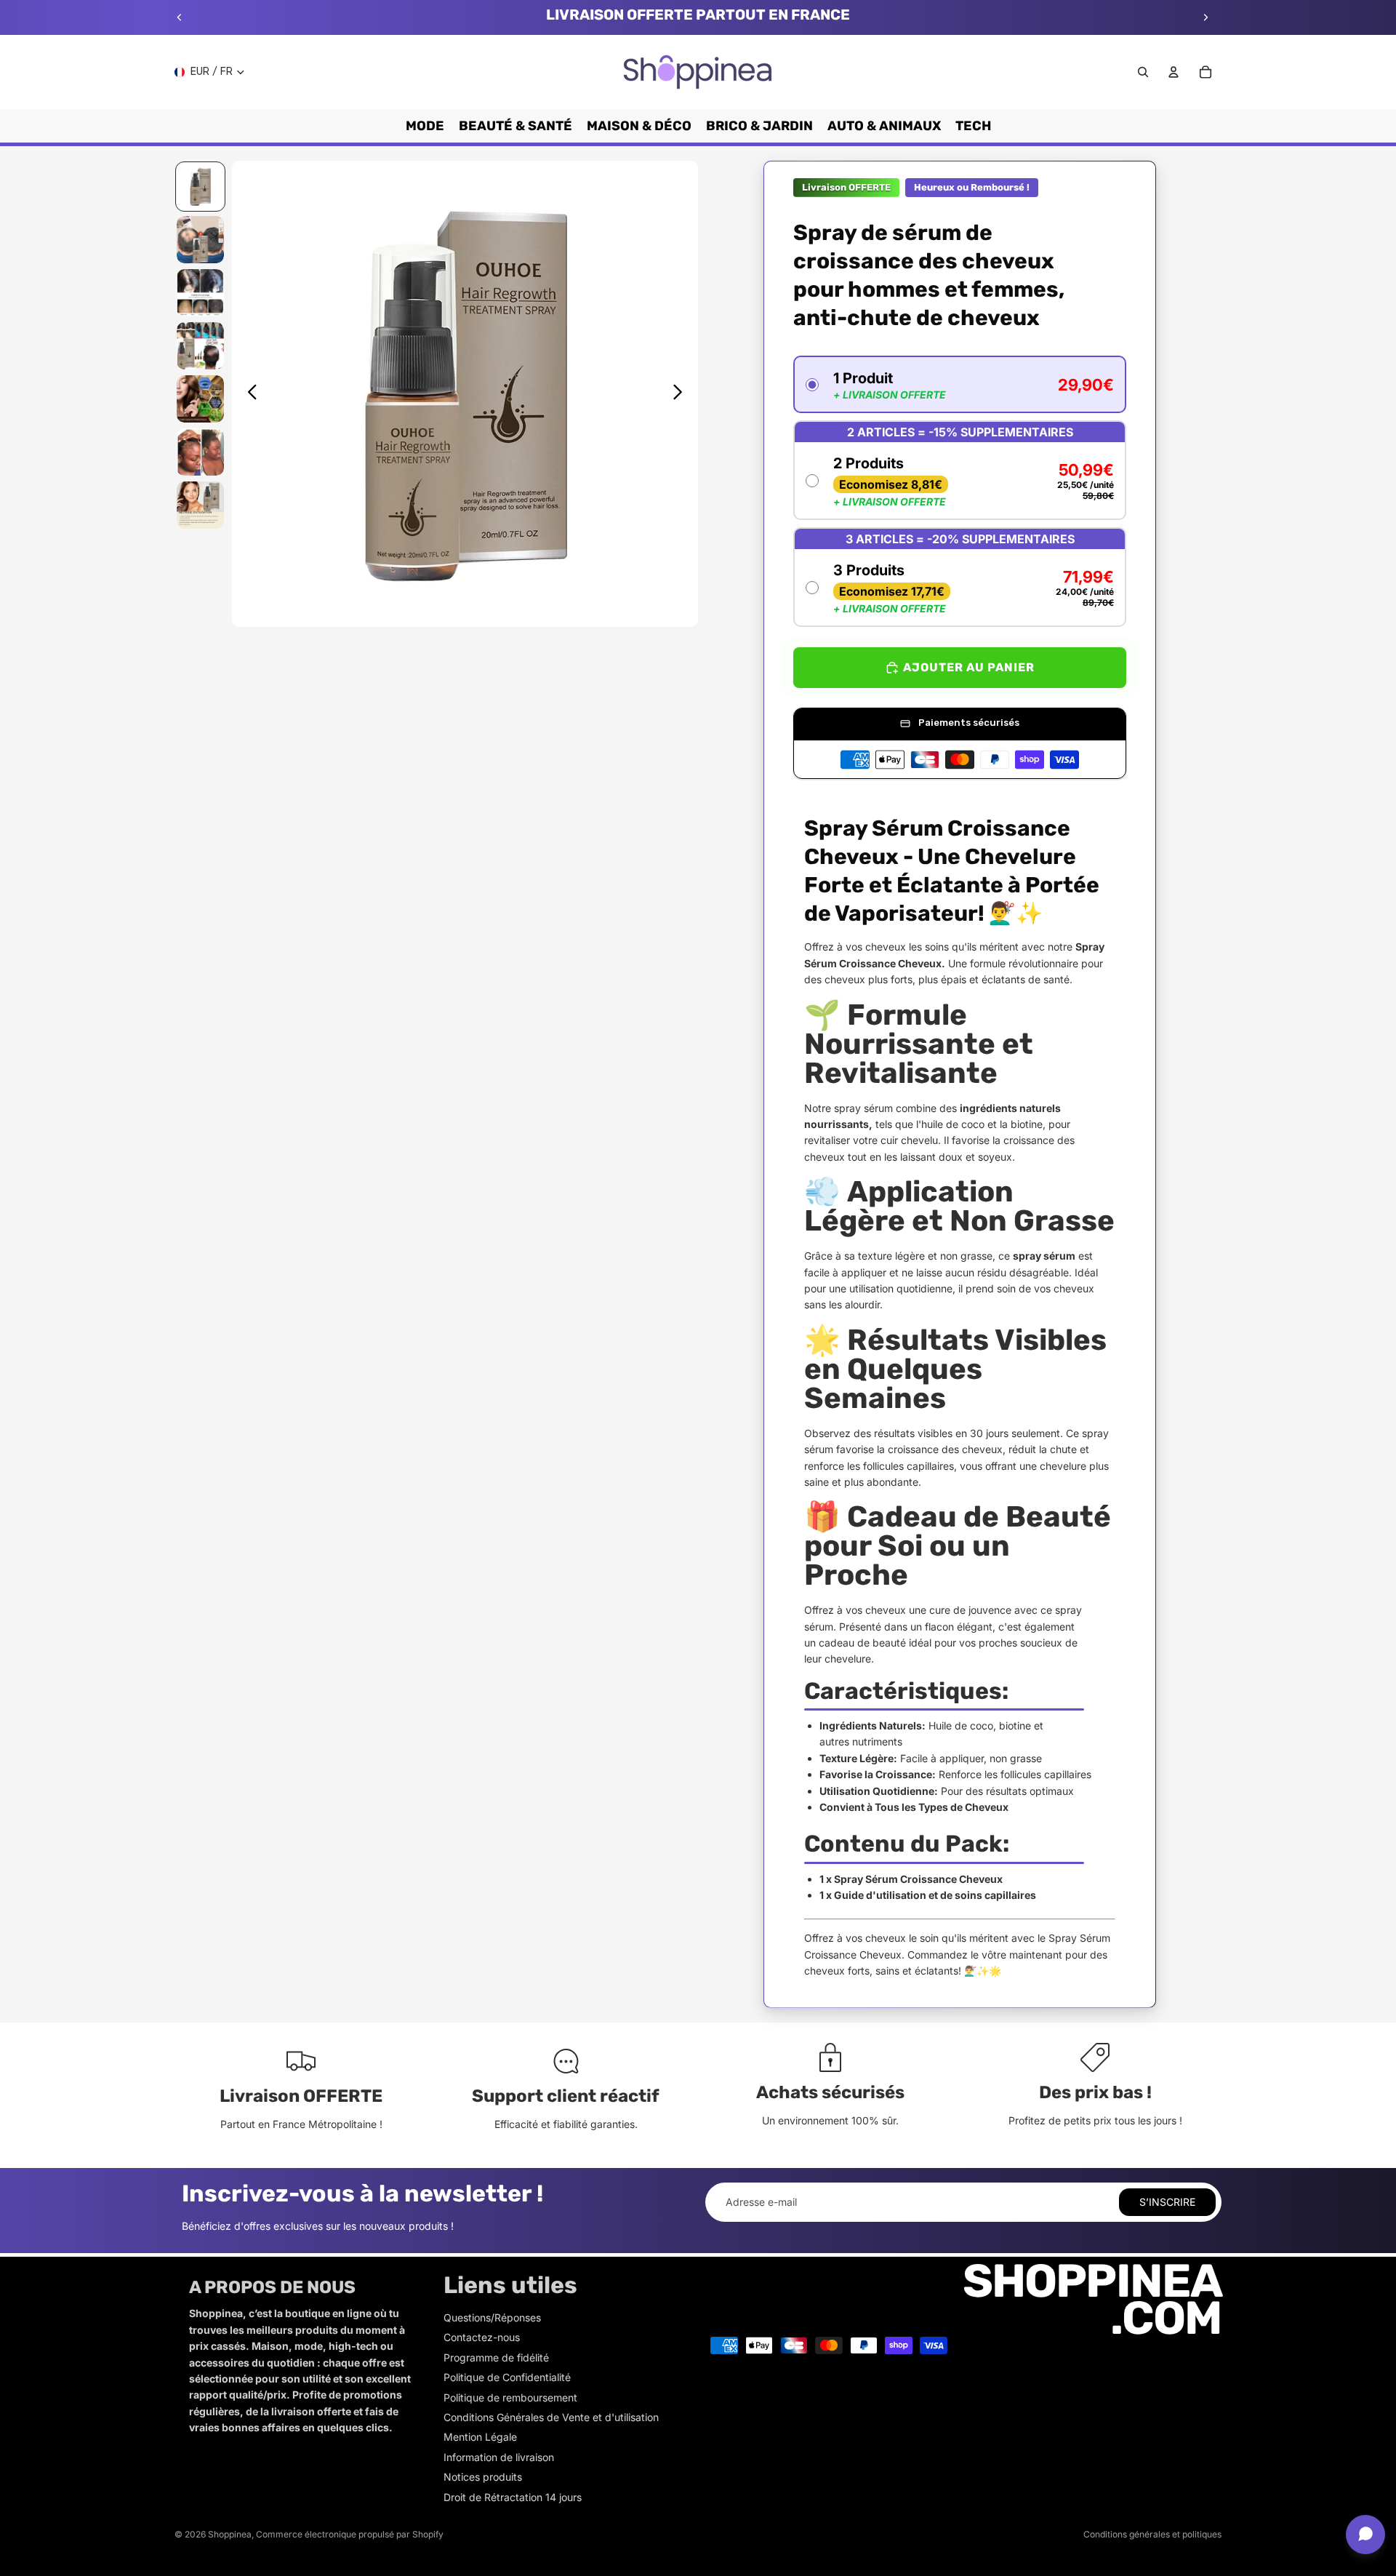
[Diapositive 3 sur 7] (200, 293)
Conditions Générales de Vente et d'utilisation (551, 2417)
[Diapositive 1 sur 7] (200, 187)
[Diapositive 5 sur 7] (200, 399)
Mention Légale (480, 2437)
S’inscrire (1167, 2202)
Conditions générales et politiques (1152, 2534)
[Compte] (1174, 72)
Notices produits (483, 2477)
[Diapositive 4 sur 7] (200, 346)
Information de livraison (499, 2457)
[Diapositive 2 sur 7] (200, 240)
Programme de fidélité (496, 2357)
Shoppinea (230, 2534)
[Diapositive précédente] (180, 17)
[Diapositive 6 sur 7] (200, 452)
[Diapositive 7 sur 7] (200, 505)
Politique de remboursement (510, 2397)
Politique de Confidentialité (507, 2377)
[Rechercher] (1143, 72)
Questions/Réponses (492, 2317)
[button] (960, 384)
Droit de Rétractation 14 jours (513, 2497)
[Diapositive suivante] (1206, 17)
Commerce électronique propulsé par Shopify (350, 2534)
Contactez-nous (482, 2337)
